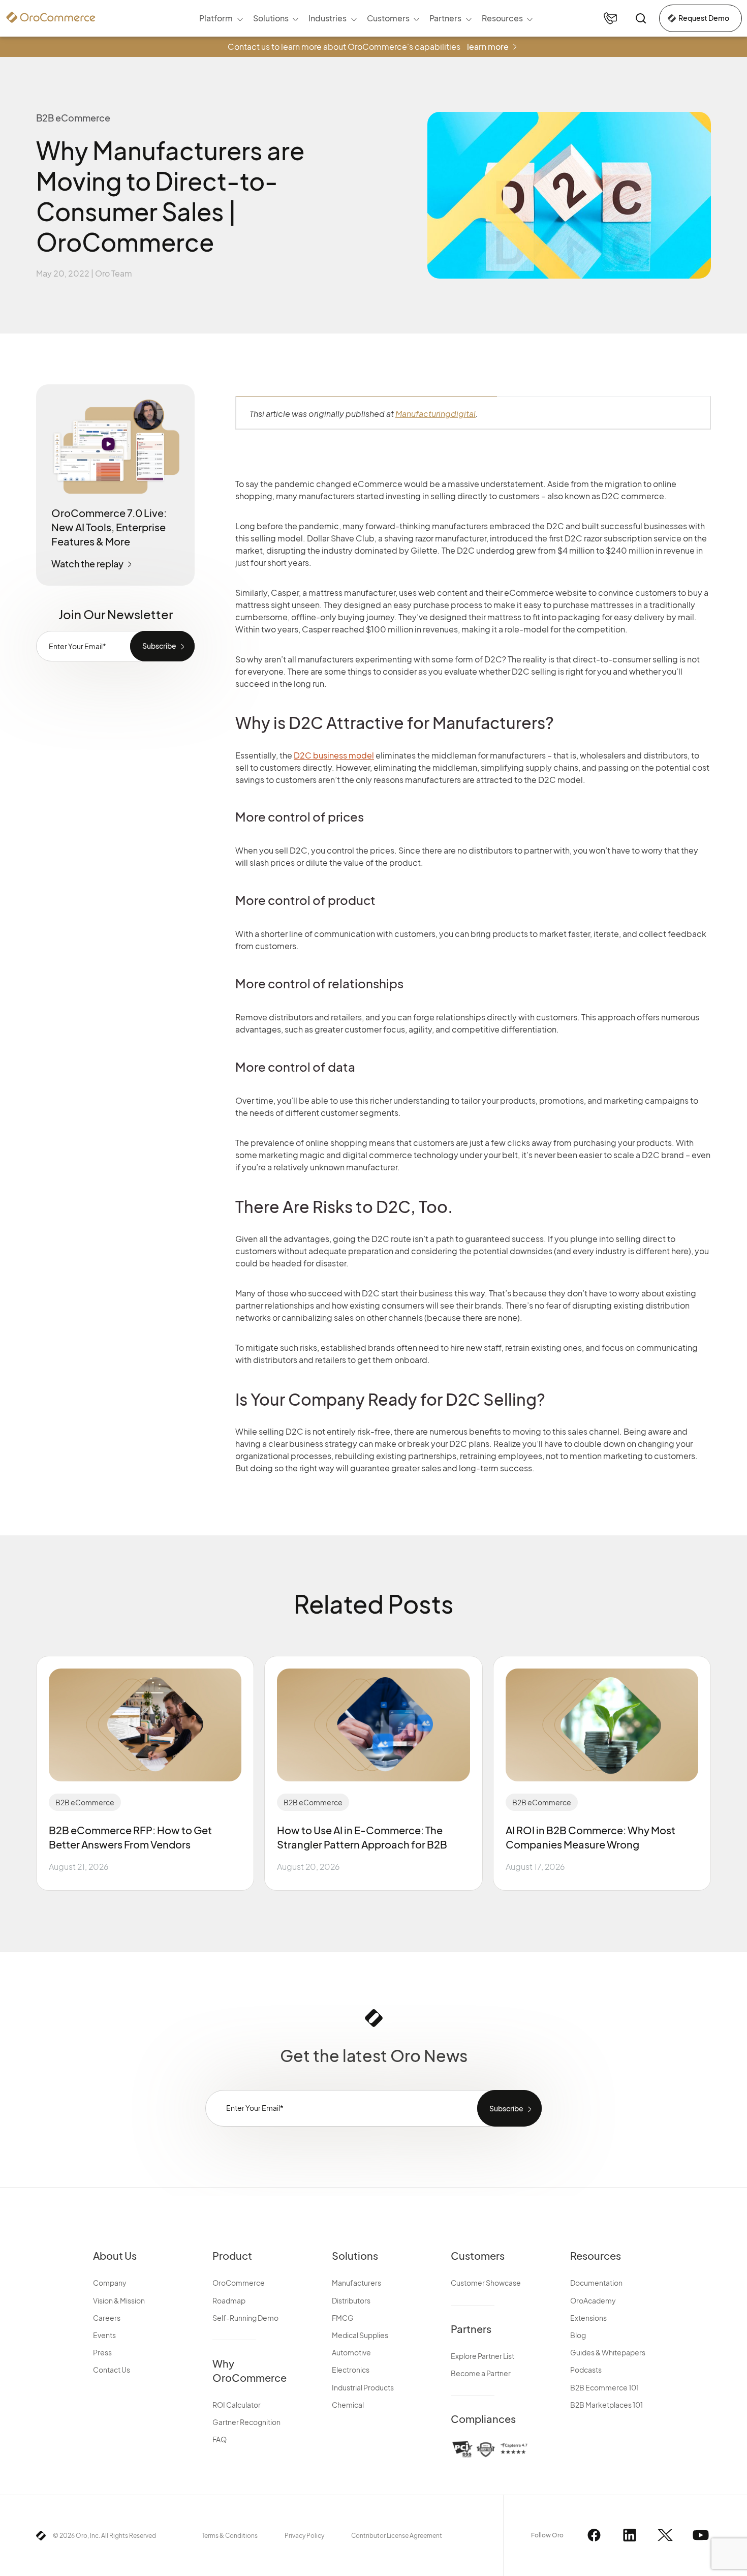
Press (102, 2352)
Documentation (596, 2283)
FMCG (343, 2318)
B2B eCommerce (85, 1802)
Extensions (588, 2318)
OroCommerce (239, 2283)
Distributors (351, 2300)
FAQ (220, 2439)
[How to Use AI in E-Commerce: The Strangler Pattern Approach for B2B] (373, 1725)
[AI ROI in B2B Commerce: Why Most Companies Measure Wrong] (602, 1725)
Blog (578, 2335)
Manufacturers (356, 2283)
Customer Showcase (486, 2283)
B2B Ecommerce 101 (604, 2387)
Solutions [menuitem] (271, 18)
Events (104, 2335)
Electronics (351, 2370)
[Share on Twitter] (726, 420)
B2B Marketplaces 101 (606, 2405)
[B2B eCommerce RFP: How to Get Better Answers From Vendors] (145, 1725)
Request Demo (704, 18)
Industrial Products (363, 2387)
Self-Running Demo (245, 2318)
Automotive (351, 2352)
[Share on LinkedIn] (726, 448)
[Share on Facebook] (726, 393)
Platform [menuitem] (216, 18)
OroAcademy (593, 2300)
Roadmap (229, 2300)
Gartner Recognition (246, 2422)
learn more (488, 47)
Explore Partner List (483, 2356)
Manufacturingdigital (435, 414)
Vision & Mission (119, 2300)
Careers (107, 2318)
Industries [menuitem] (328, 18)
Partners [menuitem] (445, 18)
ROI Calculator (237, 2405)
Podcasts (586, 2370)
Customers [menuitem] (388, 18)
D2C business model (334, 755)
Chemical (348, 2405)
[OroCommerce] (51, 17)
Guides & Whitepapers (608, 2352)
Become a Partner (481, 2373)
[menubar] (366, 18)
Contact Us (112, 2370)
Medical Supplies (360, 2335)
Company (110, 2283)
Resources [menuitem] (502, 18)
